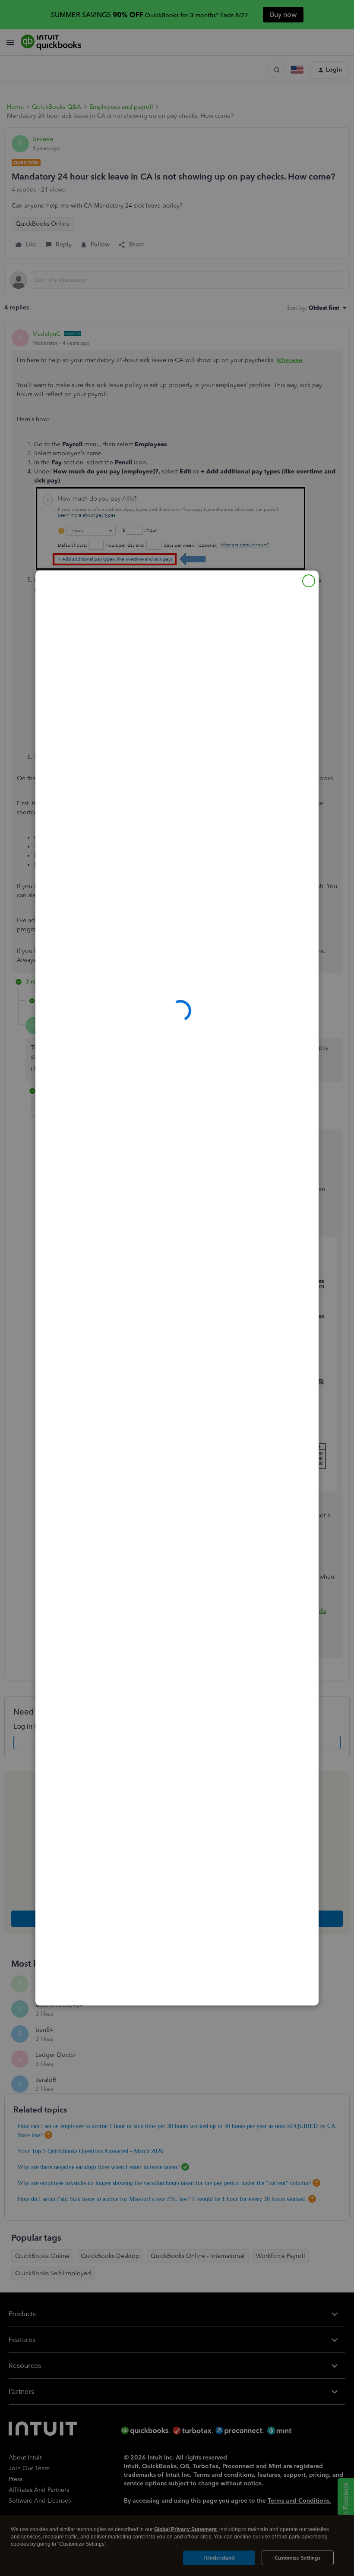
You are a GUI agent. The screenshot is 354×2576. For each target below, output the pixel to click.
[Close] (309, 581)
